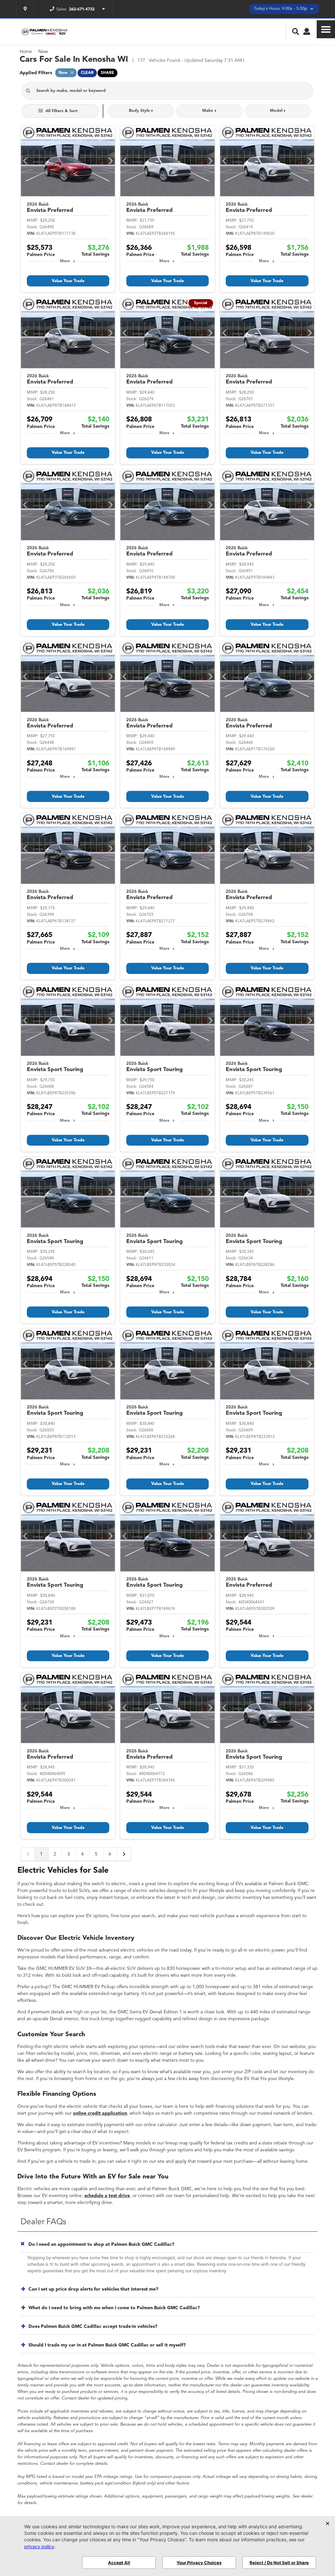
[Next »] (124, 1854)
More (65, 261)
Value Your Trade (68, 281)
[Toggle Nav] (326, 29)
